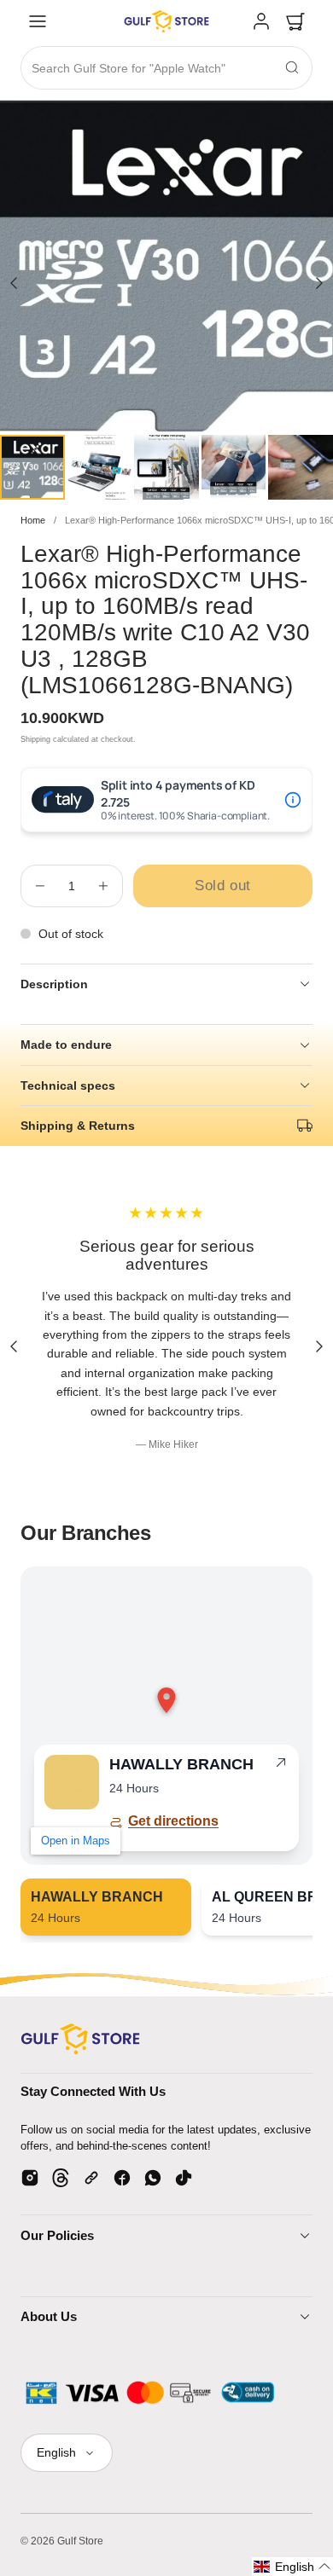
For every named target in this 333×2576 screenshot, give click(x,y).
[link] (261, 21)
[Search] (292, 67)
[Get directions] (281, 1766)
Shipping (35, 739)
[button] (38, 21)
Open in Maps (76, 1841)
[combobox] (166, 69)
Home (33, 520)
